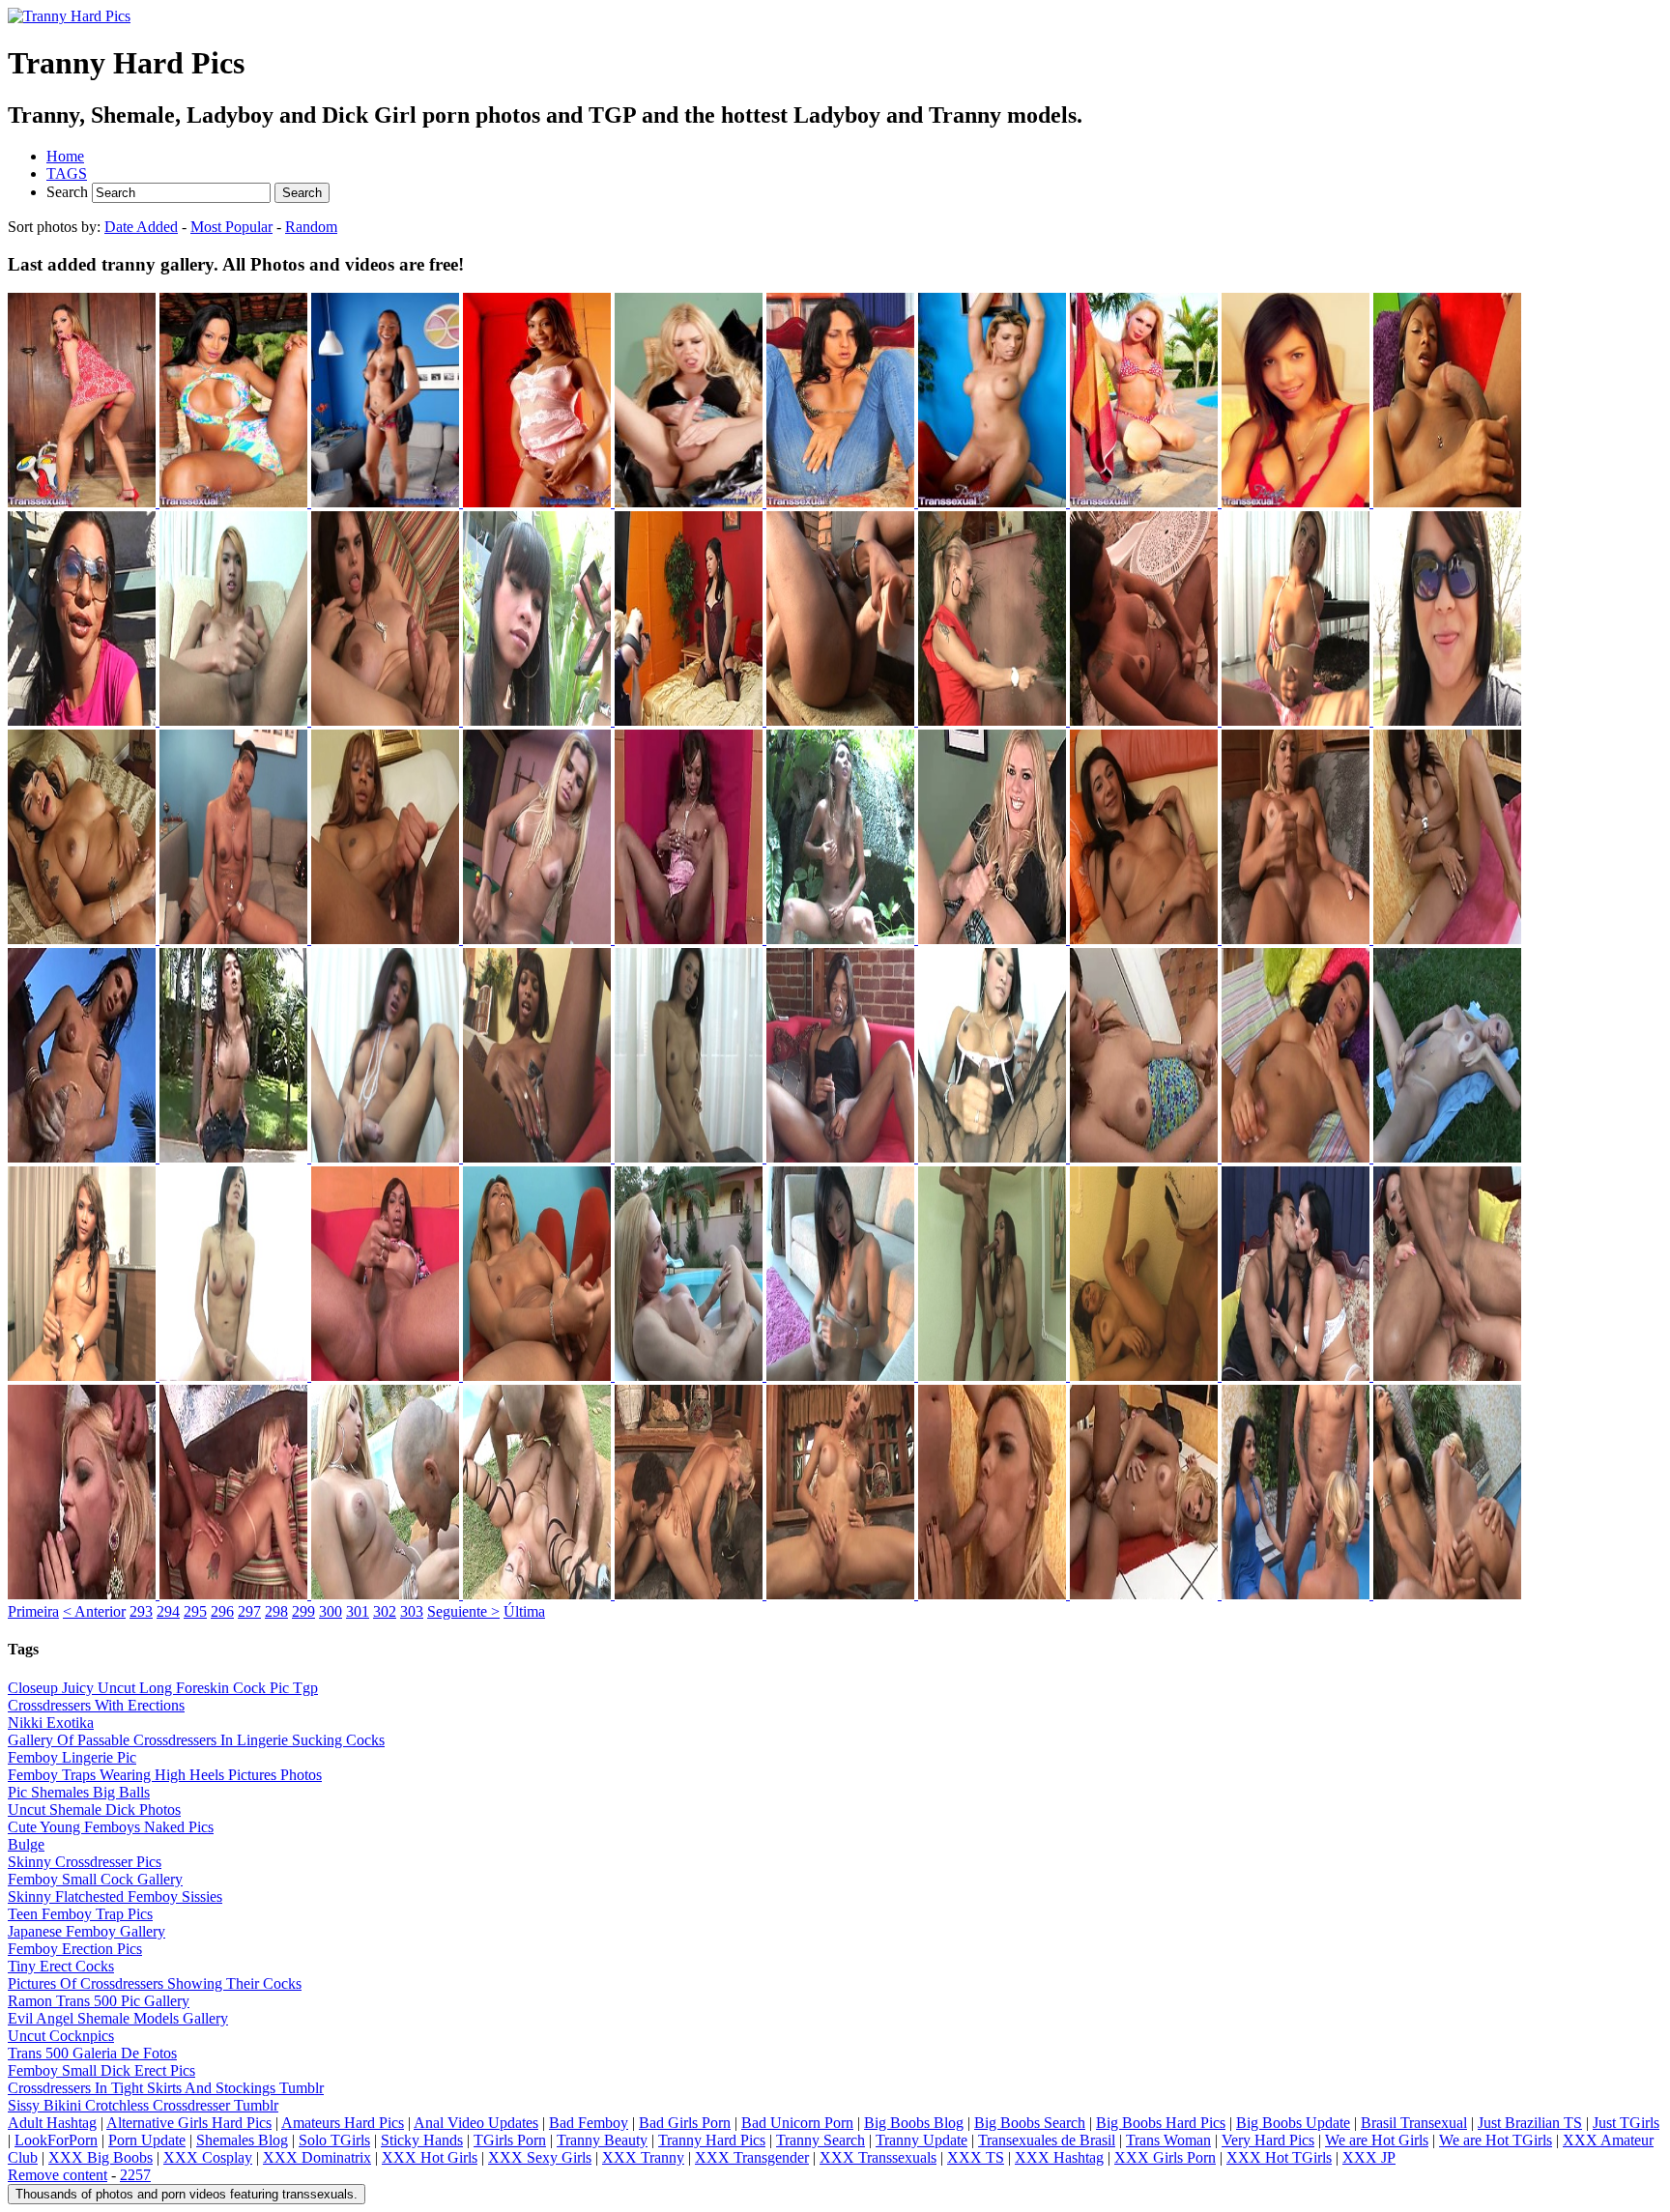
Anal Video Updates (476, 2123)
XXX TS (976, 2157)
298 (276, 1611)
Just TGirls (1626, 2123)
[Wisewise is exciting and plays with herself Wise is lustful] (842, 1376)
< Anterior (94, 1611)
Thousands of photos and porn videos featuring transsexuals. (187, 2194)
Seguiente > (463, 1611)
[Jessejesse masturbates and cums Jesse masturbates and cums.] (691, 502)
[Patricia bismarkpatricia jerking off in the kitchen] (1146, 1157)
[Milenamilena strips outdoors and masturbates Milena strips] (235, 1157)
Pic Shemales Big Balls (79, 1792)
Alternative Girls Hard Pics (189, 2123)
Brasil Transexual (1414, 2123)
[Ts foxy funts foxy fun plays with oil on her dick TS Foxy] (235, 939)
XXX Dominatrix (317, 2157)
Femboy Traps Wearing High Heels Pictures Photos (165, 1775)
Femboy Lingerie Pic (72, 1757)
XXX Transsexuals (878, 2157)
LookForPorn (56, 2140)
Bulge (26, 1844)
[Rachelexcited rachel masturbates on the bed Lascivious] (1297, 1157)
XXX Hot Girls (430, 2157)
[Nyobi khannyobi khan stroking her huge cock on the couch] (842, 1157)
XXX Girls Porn (1165, 2157)
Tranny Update (921, 2140)
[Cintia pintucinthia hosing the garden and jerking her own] (994, 720)
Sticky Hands (422, 2140)
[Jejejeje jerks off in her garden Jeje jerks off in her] (842, 939)
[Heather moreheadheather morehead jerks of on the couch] (387, 939)
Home (65, 156)
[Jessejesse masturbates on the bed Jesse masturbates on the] (994, 939)
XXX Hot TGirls (1279, 2157)
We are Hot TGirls (1496, 2140)
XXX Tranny (643, 2157)
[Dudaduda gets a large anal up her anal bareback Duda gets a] (842, 1594)
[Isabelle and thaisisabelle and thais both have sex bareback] (1447, 1594)
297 (249, 1611)
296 (222, 1611)
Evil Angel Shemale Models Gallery (118, 2018)
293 (141, 1611)
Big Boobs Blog (914, 2123)
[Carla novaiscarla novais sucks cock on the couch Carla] (1297, 1376)
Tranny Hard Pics (712, 2140)
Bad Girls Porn (685, 2123)
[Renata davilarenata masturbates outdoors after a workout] (1447, 1157)
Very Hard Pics (1268, 2140)
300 (331, 1611)
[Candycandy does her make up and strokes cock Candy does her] (539, 720)
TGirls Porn (510, 2140)
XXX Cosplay (208, 2157)
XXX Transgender (752, 2157)
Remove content (58, 2175)
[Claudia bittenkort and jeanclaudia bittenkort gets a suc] (387, 1594)
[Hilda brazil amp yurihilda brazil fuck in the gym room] (1146, 1594)
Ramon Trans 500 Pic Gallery (99, 2001)
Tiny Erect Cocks (61, 1966)
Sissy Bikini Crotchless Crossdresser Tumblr (143, 2105)
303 (412, 1611)
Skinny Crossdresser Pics (85, 1862)
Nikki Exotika (51, 1723)
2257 (135, 2175)
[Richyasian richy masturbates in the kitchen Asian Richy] (84, 1376)
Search (69, 192)
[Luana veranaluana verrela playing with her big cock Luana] (842, 502)
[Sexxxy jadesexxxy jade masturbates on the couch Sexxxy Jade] (387, 1376)
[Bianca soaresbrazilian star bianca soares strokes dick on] (387, 720)
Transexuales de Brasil (1047, 2140)
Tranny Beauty (602, 2140)
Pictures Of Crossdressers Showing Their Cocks (155, 1983)
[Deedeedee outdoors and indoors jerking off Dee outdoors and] (1297, 720)
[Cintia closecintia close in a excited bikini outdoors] (235, 502)
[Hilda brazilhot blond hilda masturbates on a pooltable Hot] (539, 939)
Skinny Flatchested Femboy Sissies (115, 1896)
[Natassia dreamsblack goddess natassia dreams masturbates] (539, 1157)
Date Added (141, 227)
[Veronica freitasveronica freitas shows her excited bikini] (1146, 502)
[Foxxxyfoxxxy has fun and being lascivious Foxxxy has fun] (84, 939)
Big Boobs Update (1293, 2123)
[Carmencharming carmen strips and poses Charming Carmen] (691, 720)
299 (303, 1611)
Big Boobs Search (1030, 2123)
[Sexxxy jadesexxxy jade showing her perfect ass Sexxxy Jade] (539, 502)
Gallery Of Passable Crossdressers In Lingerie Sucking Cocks (196, 1740)
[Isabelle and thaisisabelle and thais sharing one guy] (1297, 1594)
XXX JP (1369, 2157)
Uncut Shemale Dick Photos (94, 1810)
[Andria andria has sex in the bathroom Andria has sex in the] (994, 1376)
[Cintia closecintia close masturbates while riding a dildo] (1146, 720)
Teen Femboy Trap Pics (80, 1914)
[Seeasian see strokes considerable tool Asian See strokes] (235, 1376)
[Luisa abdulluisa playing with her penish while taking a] (84, 1157)
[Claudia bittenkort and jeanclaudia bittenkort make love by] (539, 1594)
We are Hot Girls (1377, 2140)
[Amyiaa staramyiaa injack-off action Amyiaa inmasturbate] (1447, 502)
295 (195, 1611)
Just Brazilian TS (1530, 2123)
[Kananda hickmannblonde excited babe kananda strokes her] (1297, 939)
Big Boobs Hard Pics (1161, 2123)
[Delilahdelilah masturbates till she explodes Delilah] (1447, 720)
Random (311, 227)
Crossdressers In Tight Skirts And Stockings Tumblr (166, 2088)
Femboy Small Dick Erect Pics (101, 2070)
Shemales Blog (242, 2140)
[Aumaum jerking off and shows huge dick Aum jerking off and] (235, 720)
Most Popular (231, 227)
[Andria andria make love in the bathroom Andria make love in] (1146, 1376)
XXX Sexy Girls (540, 2157)
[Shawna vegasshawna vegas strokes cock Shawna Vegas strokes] (539, 1376)
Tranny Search (821, 2140)
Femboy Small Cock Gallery (95, 1879)
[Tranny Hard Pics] (69, 16)
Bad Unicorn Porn (797, 2123)
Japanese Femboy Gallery (86, 1931)
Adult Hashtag (52, 2123)
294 (168, 1611)
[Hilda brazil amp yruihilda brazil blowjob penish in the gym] (994, 1594)
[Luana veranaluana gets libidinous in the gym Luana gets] (1447, 939)
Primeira (33, 1611)
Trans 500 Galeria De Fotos (92, 2053)
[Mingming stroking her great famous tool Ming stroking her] (387, 1157)
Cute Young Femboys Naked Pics (111, 1827)
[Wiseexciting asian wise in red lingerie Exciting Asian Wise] (1297, 502)
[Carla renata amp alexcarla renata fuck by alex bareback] (235, 1594)
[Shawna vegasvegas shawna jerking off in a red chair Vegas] (994, 502)
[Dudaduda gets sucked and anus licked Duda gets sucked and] (691, 1594)
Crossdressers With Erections (96, 1705)
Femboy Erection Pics (75, 1949)
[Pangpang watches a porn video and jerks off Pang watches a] (994, 1157)
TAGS (67, 173)
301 (358, 1611)
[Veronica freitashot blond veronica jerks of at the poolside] (691, 1376)
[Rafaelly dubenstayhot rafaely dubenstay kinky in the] (84, 502)
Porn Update (147, 2140)
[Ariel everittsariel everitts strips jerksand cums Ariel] (84, 720)
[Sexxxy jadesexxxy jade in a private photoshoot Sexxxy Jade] (691, 939)
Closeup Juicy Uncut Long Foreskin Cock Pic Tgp (163, 1688)
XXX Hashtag (1059, 2157)
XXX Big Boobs (101, 2157)
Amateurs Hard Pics (343, 2123)
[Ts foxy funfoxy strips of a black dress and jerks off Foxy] (387, 502)
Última (524, 1611)
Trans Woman (1168, 2140)
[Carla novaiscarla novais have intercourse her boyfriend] (1447, 1376)
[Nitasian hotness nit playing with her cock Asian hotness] (691, 1157)
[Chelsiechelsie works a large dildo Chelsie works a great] (842, 720)
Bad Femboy (589, 2123)
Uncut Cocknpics (61, 2036)
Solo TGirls (334, 2140)
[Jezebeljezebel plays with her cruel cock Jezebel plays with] (1146, 939)
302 (385, 1611)
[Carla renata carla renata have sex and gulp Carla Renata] (84, 1594)
